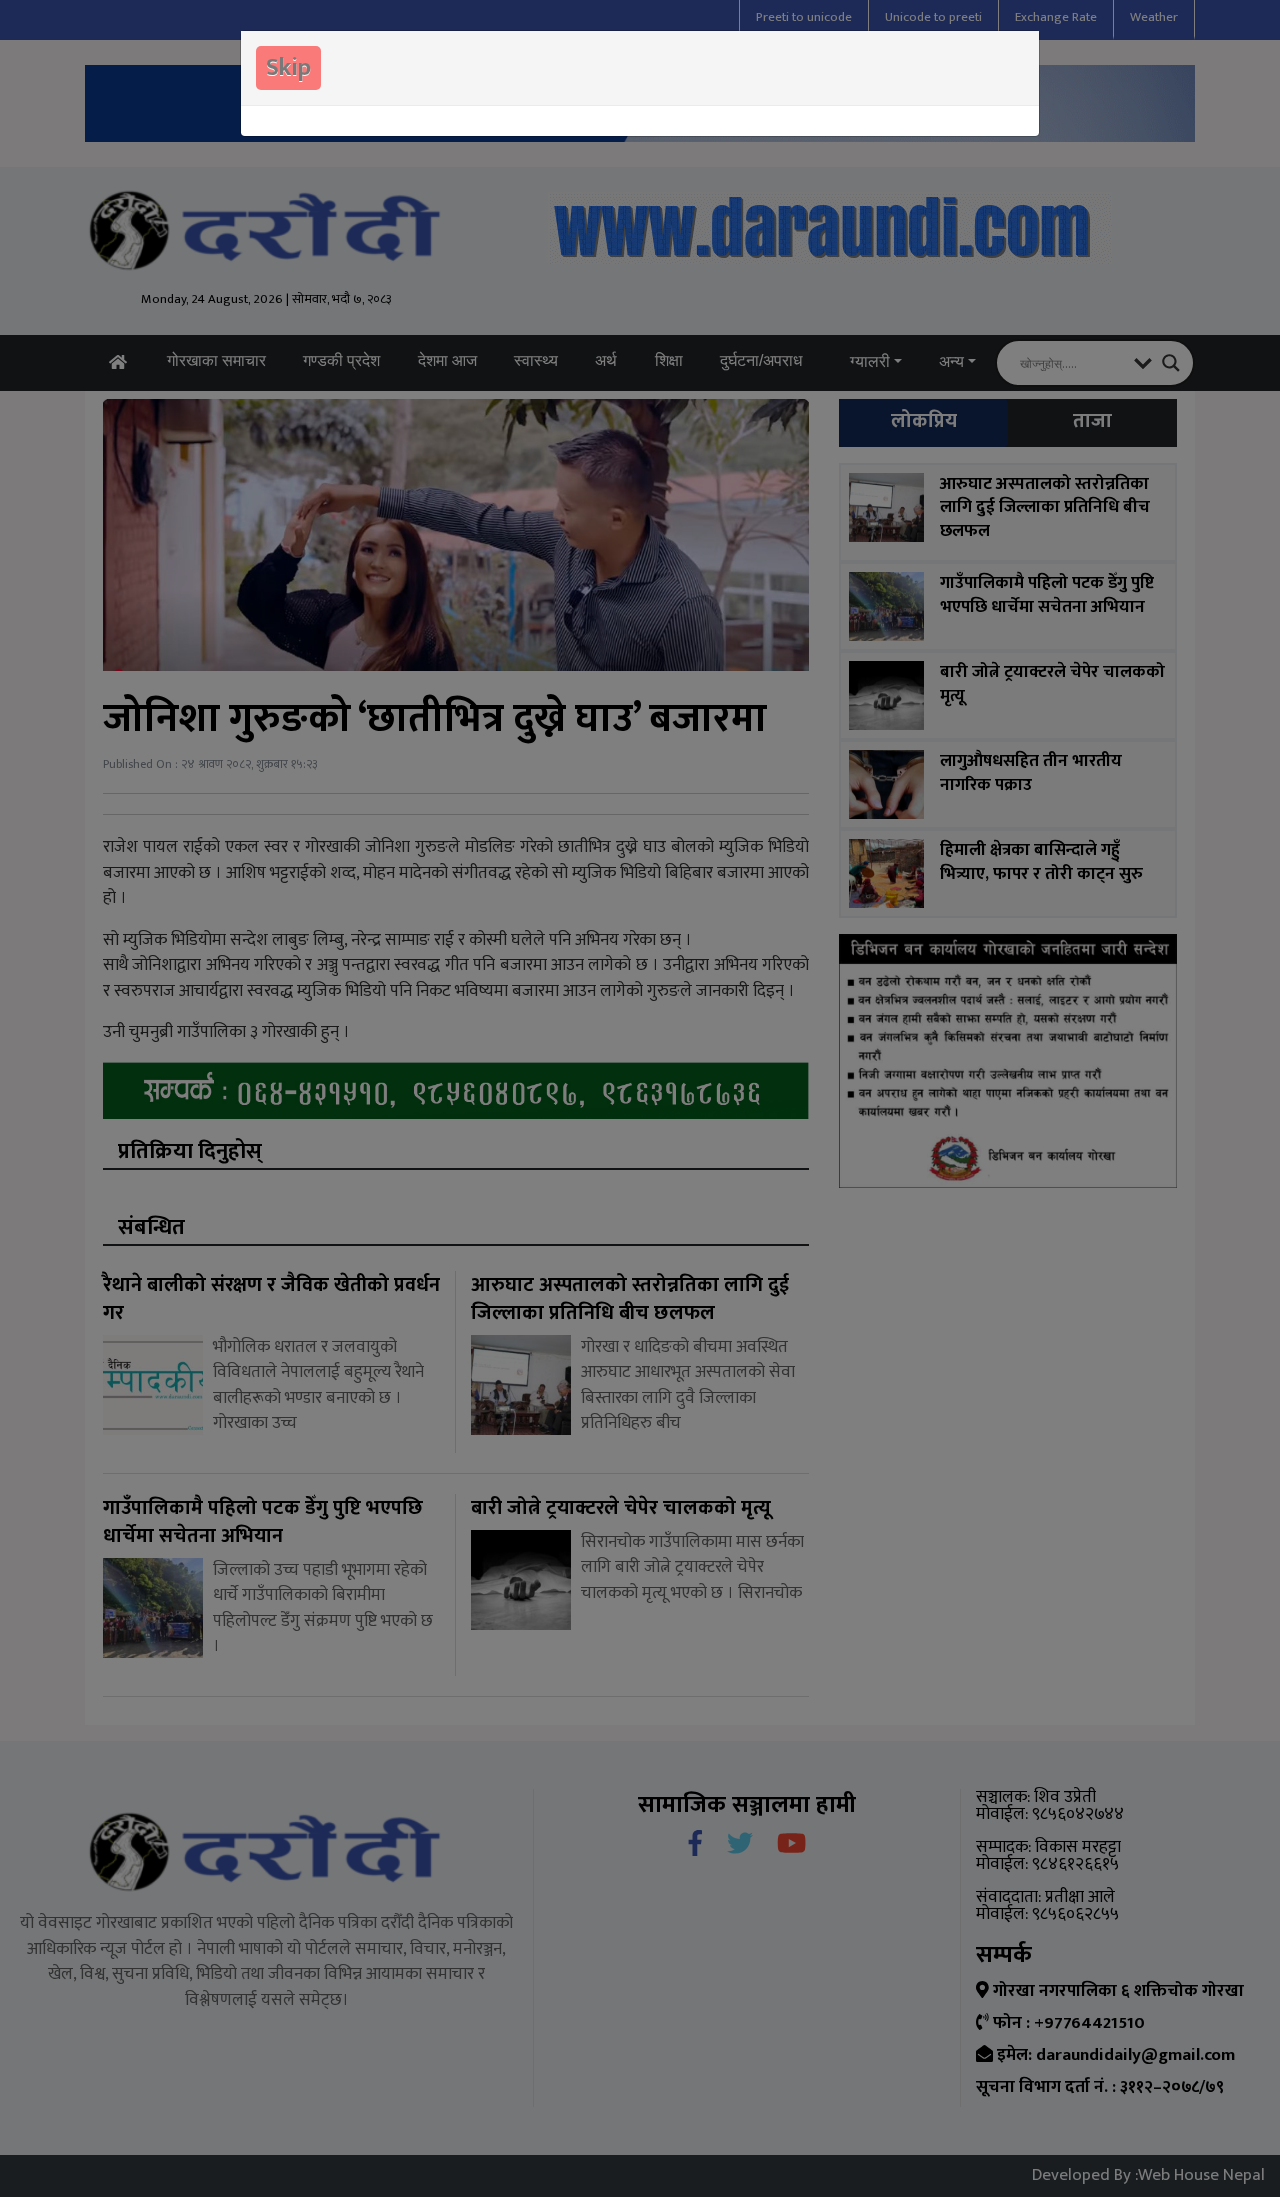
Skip (288, 68)
